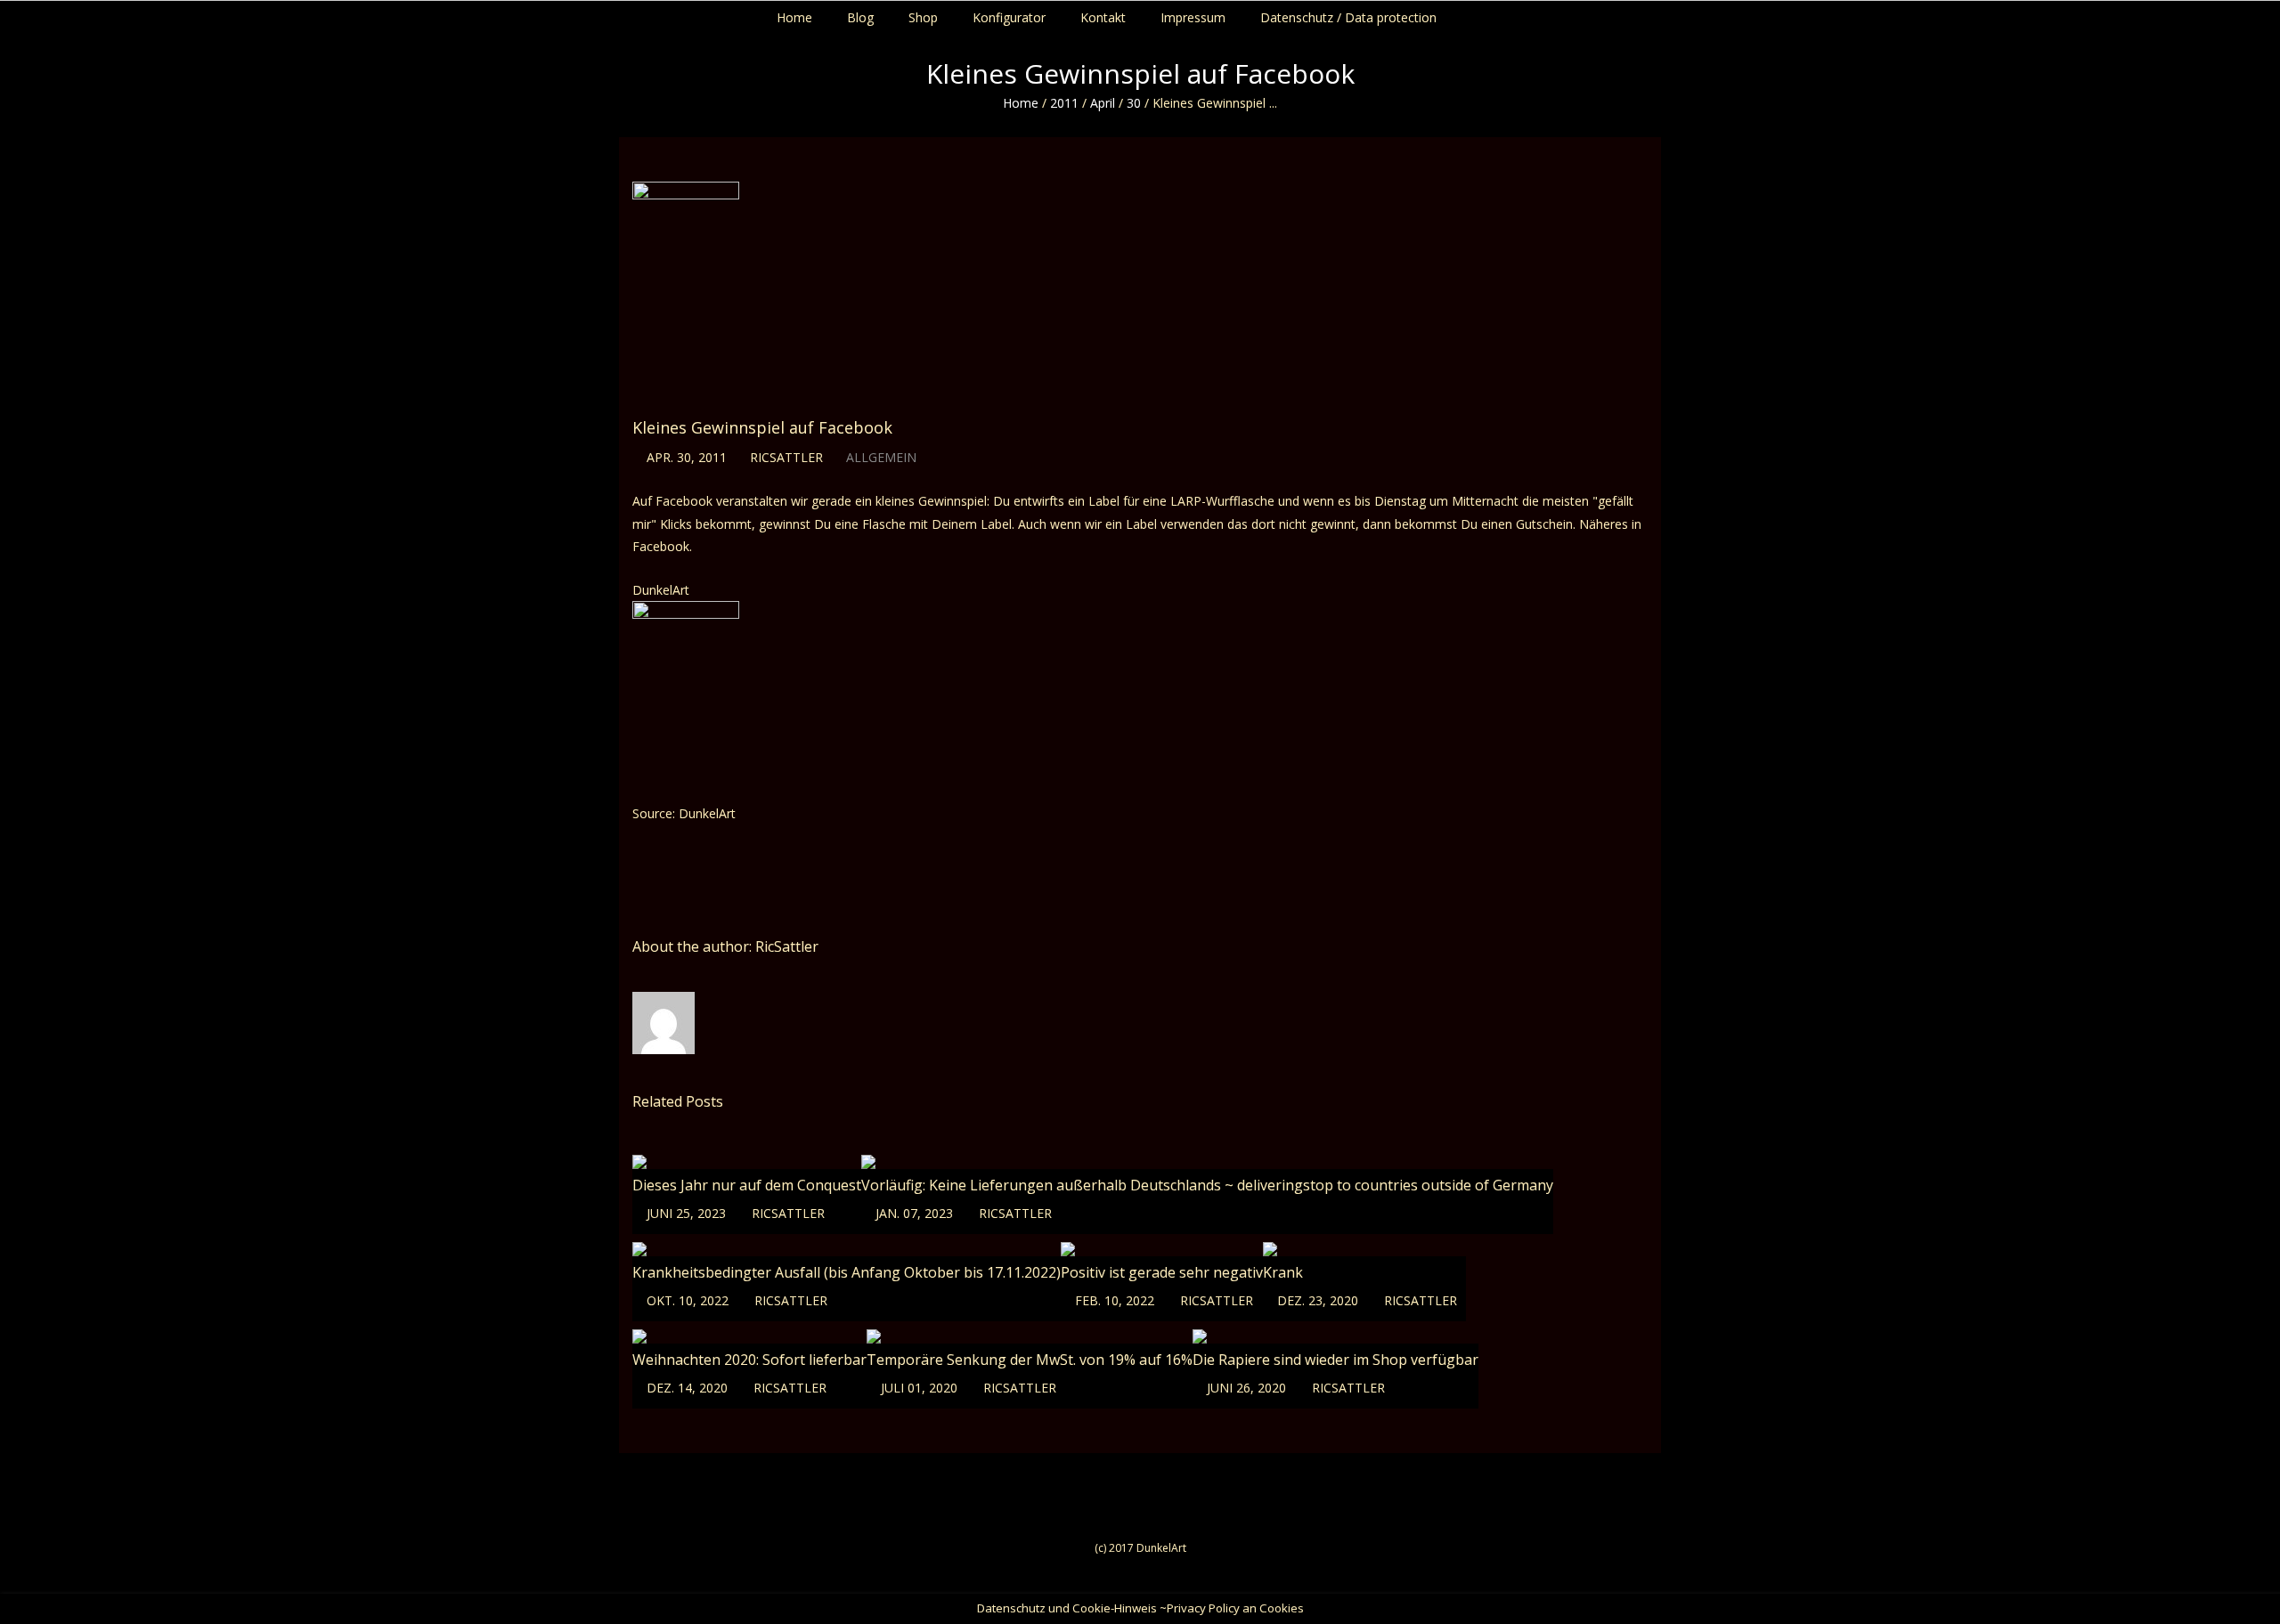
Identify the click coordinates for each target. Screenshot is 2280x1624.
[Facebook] (2225, 13)
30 (1134, 103)
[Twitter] (2242, 13)
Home (1021, 103)
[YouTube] (2259, 13)
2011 (1064, 103)
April (1103, 103)
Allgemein (881, 457)
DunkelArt (661, 590)
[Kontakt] (2276, 13)
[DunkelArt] (686, 690)
